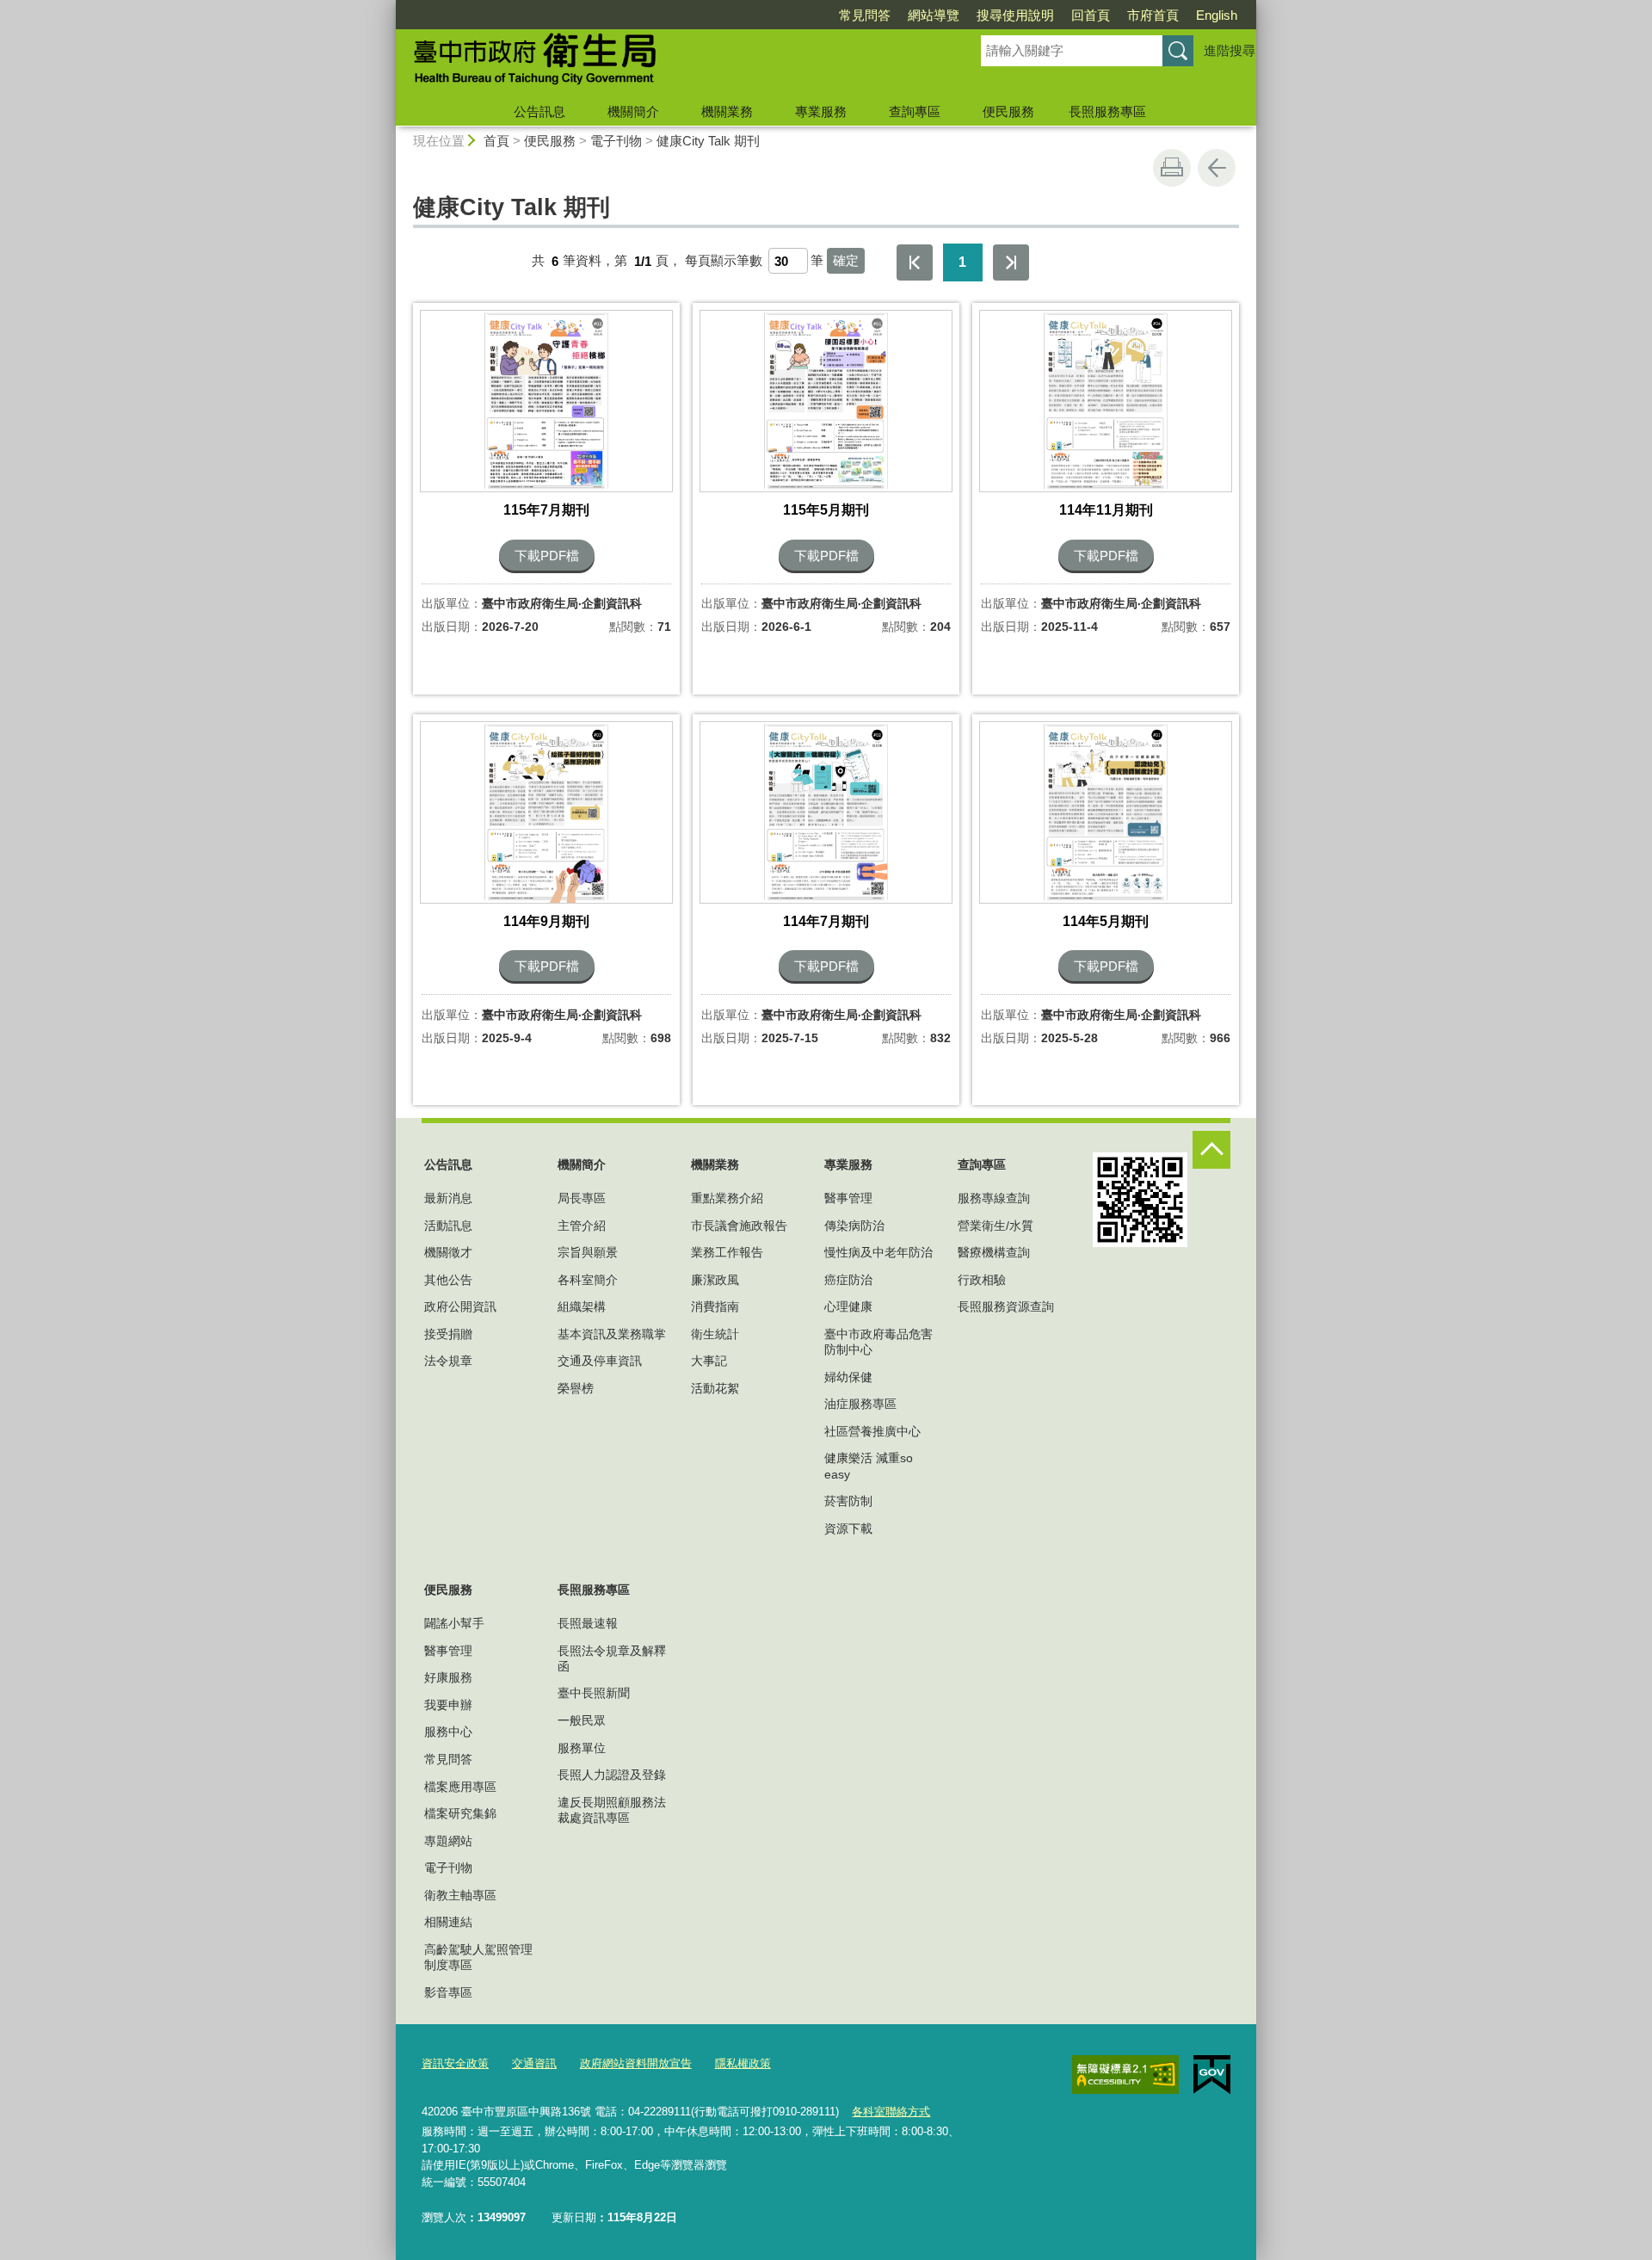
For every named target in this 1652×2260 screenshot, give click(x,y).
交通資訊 (534, 2063)
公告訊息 (539, 111)
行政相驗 (982, 1280)
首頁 (496, 141)
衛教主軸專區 (460, 1895)
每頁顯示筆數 (724, 261)
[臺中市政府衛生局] (668, 63)
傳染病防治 (854, 1226)
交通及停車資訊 (600, 1361)
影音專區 (448, 1992)
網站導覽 (934, 15)
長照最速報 (588, 1623)
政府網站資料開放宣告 (636, 2063)
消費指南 (715, 1306)
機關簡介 (633, 111)
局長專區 (582, 1198)
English (1217, 15)
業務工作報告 (727, 1252)
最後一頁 (1011, 262)
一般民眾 (582, 1720)
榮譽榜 (576, 1388)
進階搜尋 (1230, 50)
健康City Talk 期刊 (708, 141)
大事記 (709, 1361)
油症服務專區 (860, 1404)
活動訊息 (448, 1226)
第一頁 (915, 262)
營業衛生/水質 (996, 1226)
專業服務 (821, 111)
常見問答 (865, 15)
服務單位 (582, 1748)
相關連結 (448, 1922)
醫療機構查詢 (994, 1252)
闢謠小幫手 (454, 1623)
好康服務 (448, 1677)
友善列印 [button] (1172, 168)
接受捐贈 (448, 1334)
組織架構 (582, 1306)
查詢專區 (915, 111)
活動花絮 (715, 1388)
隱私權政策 (743, 2063)
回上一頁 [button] (1217, 168)
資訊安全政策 (455, 2063)
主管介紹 (582, 1226)
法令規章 (448, 1361)
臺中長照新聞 (594, 1693)
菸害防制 (848, 1501)
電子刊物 (616, 141)
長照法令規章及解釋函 (612, 1658)
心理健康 (848, 1306)
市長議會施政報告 (739, 1226)
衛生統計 (715, 1334)
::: (388, 7)
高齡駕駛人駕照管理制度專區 (478, 1957)
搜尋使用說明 (1015, 15)
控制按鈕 (1211, 1150)
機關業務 (727, 111)
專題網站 (448, 1841)
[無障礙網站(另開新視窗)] (1125, 2074)
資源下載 (848, 1528)
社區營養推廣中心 (872, 1431)
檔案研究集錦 (460, 1813)
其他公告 (448, 1280)
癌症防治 (848, 1280)
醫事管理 (848, 1198)
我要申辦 (448, 1705)
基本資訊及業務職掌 (612, 1334)
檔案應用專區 (460, 1787)
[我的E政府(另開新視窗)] (1212, 2075)
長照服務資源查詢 (1006, 1306)
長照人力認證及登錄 (612, 1775)
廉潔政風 (715, 1280)
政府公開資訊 (460, 1306)
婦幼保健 (848, 1377)
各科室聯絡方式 (891, 2112)
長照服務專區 (1107, 111)
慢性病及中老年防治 (878, 1252)
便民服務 (1008, 111)
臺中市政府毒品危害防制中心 (878, 1342)
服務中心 (448, 1732)
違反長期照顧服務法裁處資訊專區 (612, 1810)
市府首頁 (1153, 15)
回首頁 (1091, 15)
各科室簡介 (588, 1280)
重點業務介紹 (727, 1198)
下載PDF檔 (547, 556)
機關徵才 (448, 1252)
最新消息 (448, 1198)
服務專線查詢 (994, 1198)
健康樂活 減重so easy (869, 1466)
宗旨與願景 (588, 1252)
